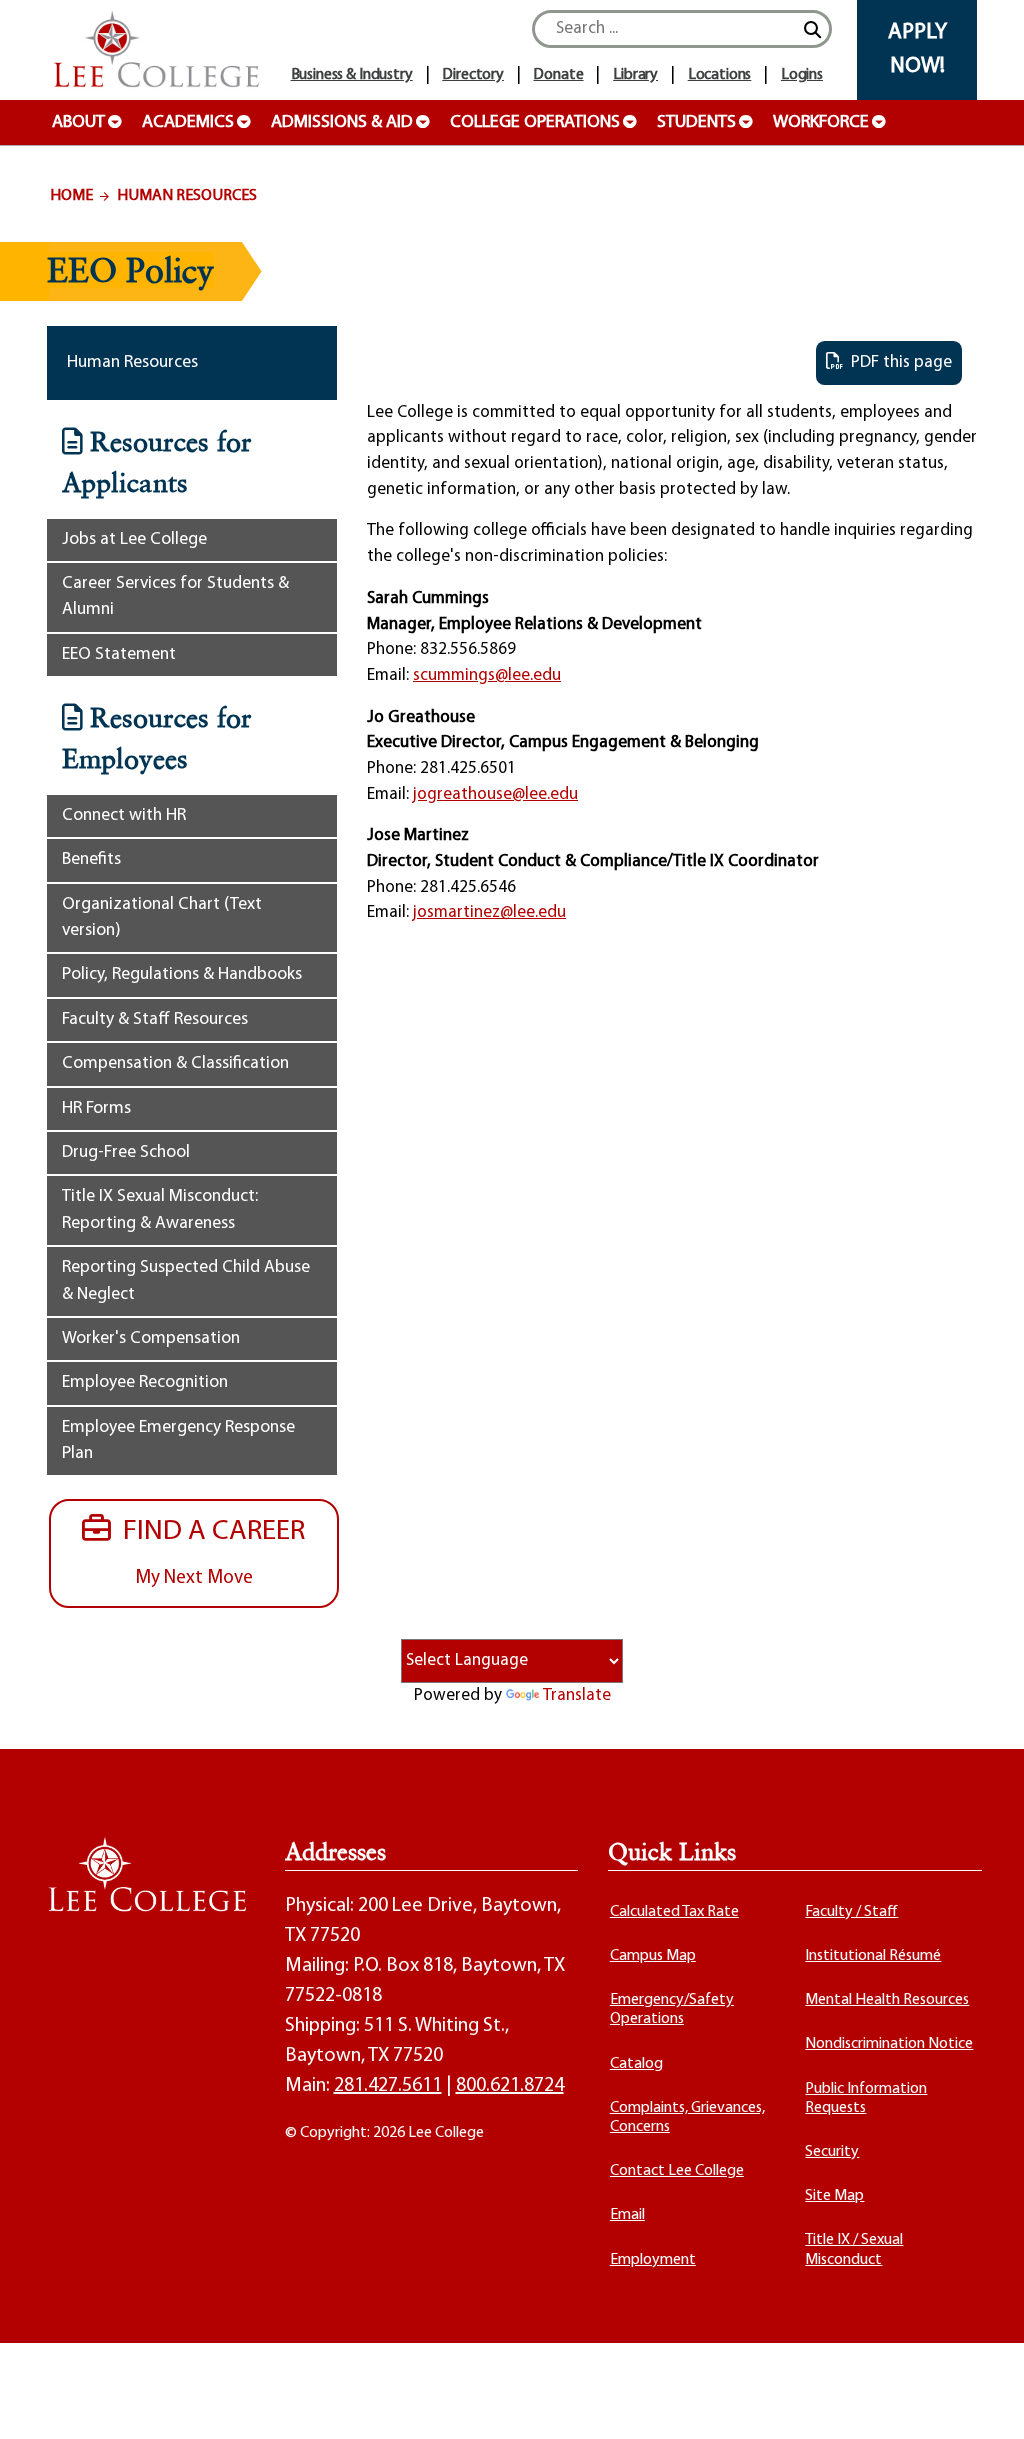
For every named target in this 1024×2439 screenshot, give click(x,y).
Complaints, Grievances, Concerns (687, 2117)
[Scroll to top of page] (984, 2399)
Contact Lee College (677, 2171)
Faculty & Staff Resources (155, 1019)
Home (71, 196)
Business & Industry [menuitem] (352, 75)
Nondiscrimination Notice (889, 2044)
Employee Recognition (145, 1382)
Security (832, 2152)
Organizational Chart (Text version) (162, 917)
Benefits (91, 859)
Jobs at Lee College (134, 539)
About (78, 123)
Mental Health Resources (887, 2000)
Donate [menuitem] (558, 75)
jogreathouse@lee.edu (495, 794)
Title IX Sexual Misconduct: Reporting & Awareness (160, 1209)
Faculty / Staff (851, 1912)
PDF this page (897, 362)
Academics (188, 123)
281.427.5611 (388, 2086)
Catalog (636, 2064)
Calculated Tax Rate (674, 1912)
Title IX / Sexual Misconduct (854, 2249)
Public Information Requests (866, 2098)
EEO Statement (119, 654)
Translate (577, 1695)
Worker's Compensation (151, 1338)
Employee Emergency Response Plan (178, 1440)
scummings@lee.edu (487, 675)
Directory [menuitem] (473, 75)
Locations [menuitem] (720, 75)
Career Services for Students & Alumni (175, 596)
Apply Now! (917, 49)
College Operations (535, 123)
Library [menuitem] (635, 75)
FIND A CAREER (208, 1552)
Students (696, 123)
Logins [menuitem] (802, 75)
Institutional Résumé (873, 1956)
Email (627, 2215)
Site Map (834, 2196)
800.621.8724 (510, 2086)
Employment (653, 2260)
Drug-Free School (126, 1152)
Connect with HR (124, 815)
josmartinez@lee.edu (489, 912)
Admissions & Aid (342, 123)
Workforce (821, 123)
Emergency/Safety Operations (672, 2009)
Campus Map (653, 1956)
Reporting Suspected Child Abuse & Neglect (186, 1280)
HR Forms (96, 1108)
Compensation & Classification (175, 1063)
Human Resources (187, 196)
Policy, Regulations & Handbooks (182, 974)
